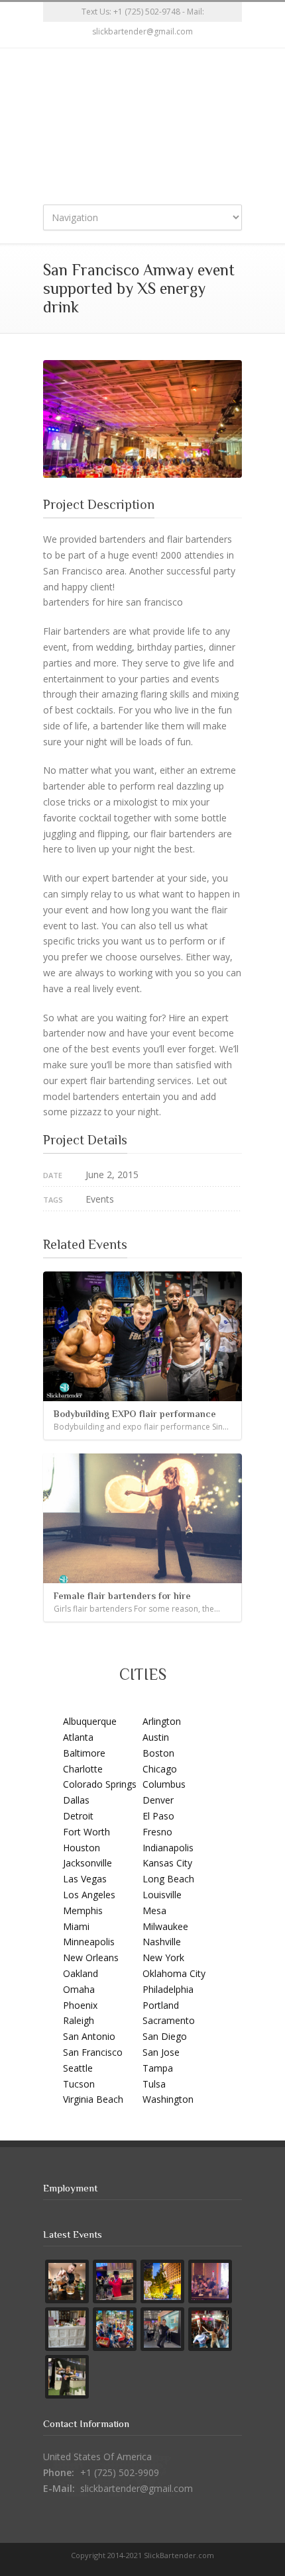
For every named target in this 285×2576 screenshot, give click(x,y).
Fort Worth (86, 1832)
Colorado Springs (100, 1784)
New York (163, 1957)
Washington (168, 2099)
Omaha (79, 1989)
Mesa (154, 1910)
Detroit (78, 1816)
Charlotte (83, 1769)
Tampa (158, 2068)
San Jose (161, 2052)
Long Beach (168, 1879)
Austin (156, 1737)
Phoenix (80, 2005)
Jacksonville (87, 1863)
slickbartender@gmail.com (137, 2488)
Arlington (162, 1721)
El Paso (158, 1816)
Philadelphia (168, 1989)
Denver (158, 1800)
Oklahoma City (174, 1973)
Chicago (160, 1769)
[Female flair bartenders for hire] (142, 1518)
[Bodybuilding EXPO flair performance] (142, 1336)
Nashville (162, 1942)
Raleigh (79, 2020)
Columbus (164, 1784)
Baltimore (84, 1753)
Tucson (79, 2084)
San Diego (165, 2036)
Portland (161, 2005)
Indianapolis (168, 1848)
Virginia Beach (93, 2099)
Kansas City (167, 1863)
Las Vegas (85, 1879)
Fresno (157, 1832)
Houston (82, 1848)
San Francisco (93, 2052)
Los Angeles (89, 1895)
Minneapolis (89, 1942)
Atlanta (78, 1737)
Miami (76, 1926)
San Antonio (89, 2036)
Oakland (81, 1973)
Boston (158, 1753)
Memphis (83, 1910)
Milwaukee (165, 1926)
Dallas (76, 1800)
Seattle (78, 2068)
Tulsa (154, 2084)
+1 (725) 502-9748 (147, 12)
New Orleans (91, 1957)
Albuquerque (90, 1721)
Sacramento (169, 2020)
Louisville (162, 1895)
